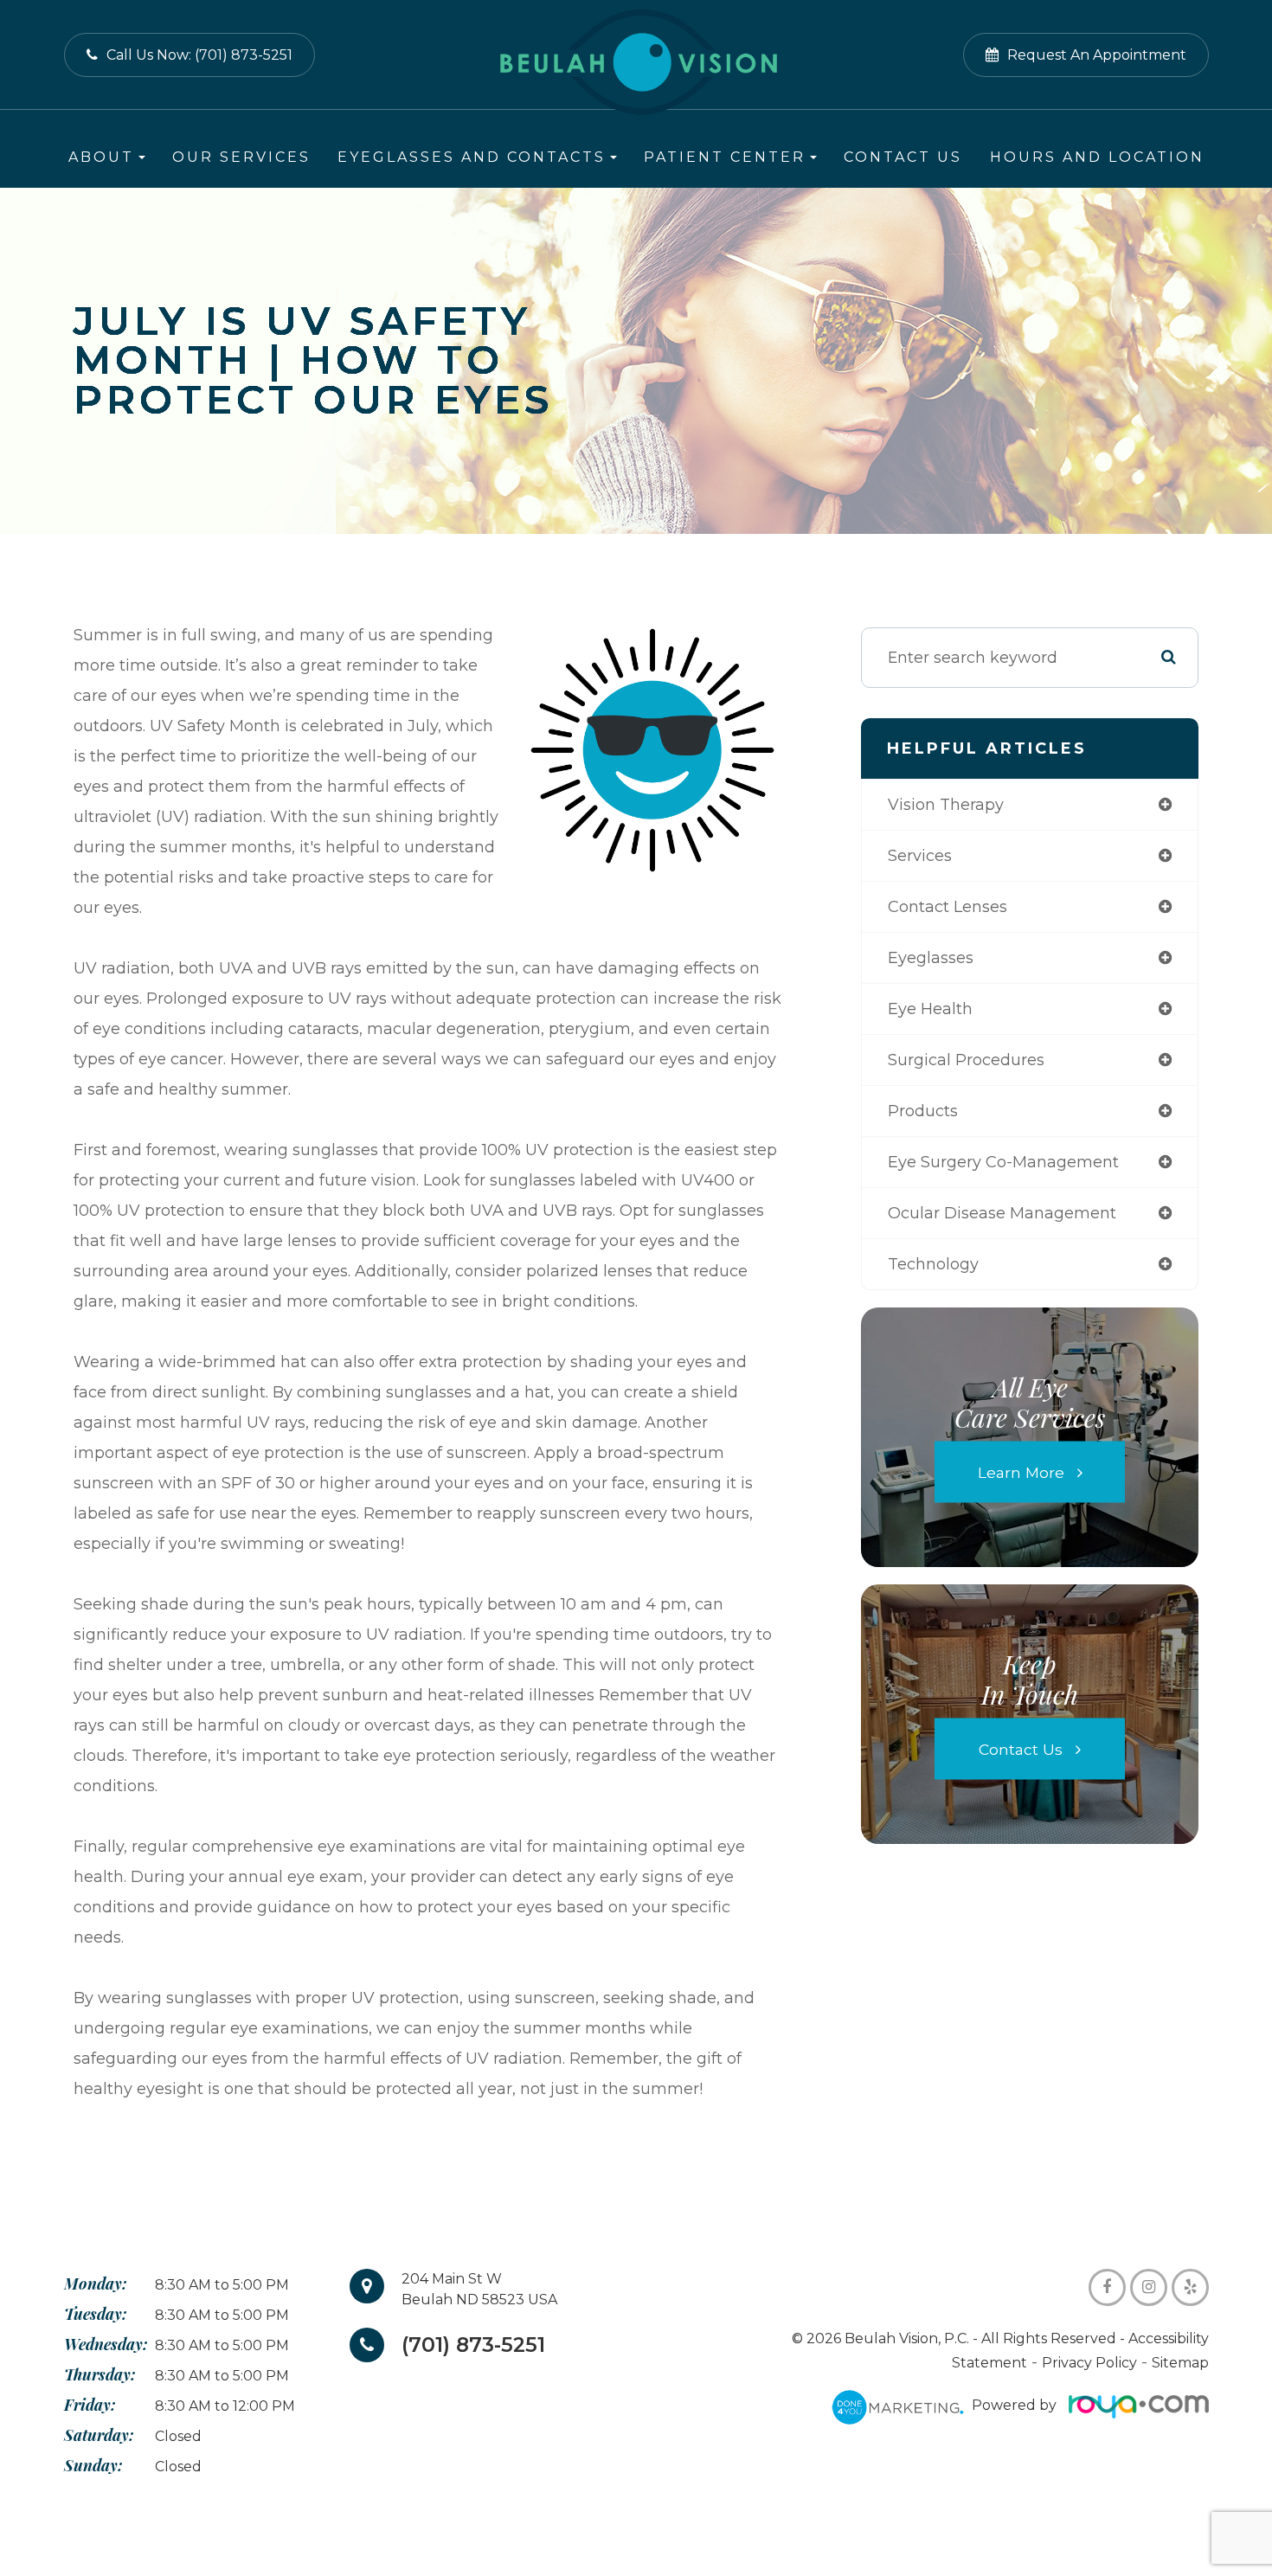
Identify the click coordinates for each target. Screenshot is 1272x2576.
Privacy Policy (1089, 2363)
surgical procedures (966, 1060)
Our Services (241, 157)
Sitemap (1180, 2363)
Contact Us (903, 157)
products (923, 1111)
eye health (930, 1009)
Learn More (1021, 1471)
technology (933, 1264)
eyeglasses (931, 958)
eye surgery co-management (1003, 1162)
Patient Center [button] (725, 157)
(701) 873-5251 (473, 2345)
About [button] (101, 157)
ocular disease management (1002, 1213)
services (920, 856)
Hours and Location (1097, 157)
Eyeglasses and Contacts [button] (472, 157)
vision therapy (946, 805)
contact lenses (948, 907)
